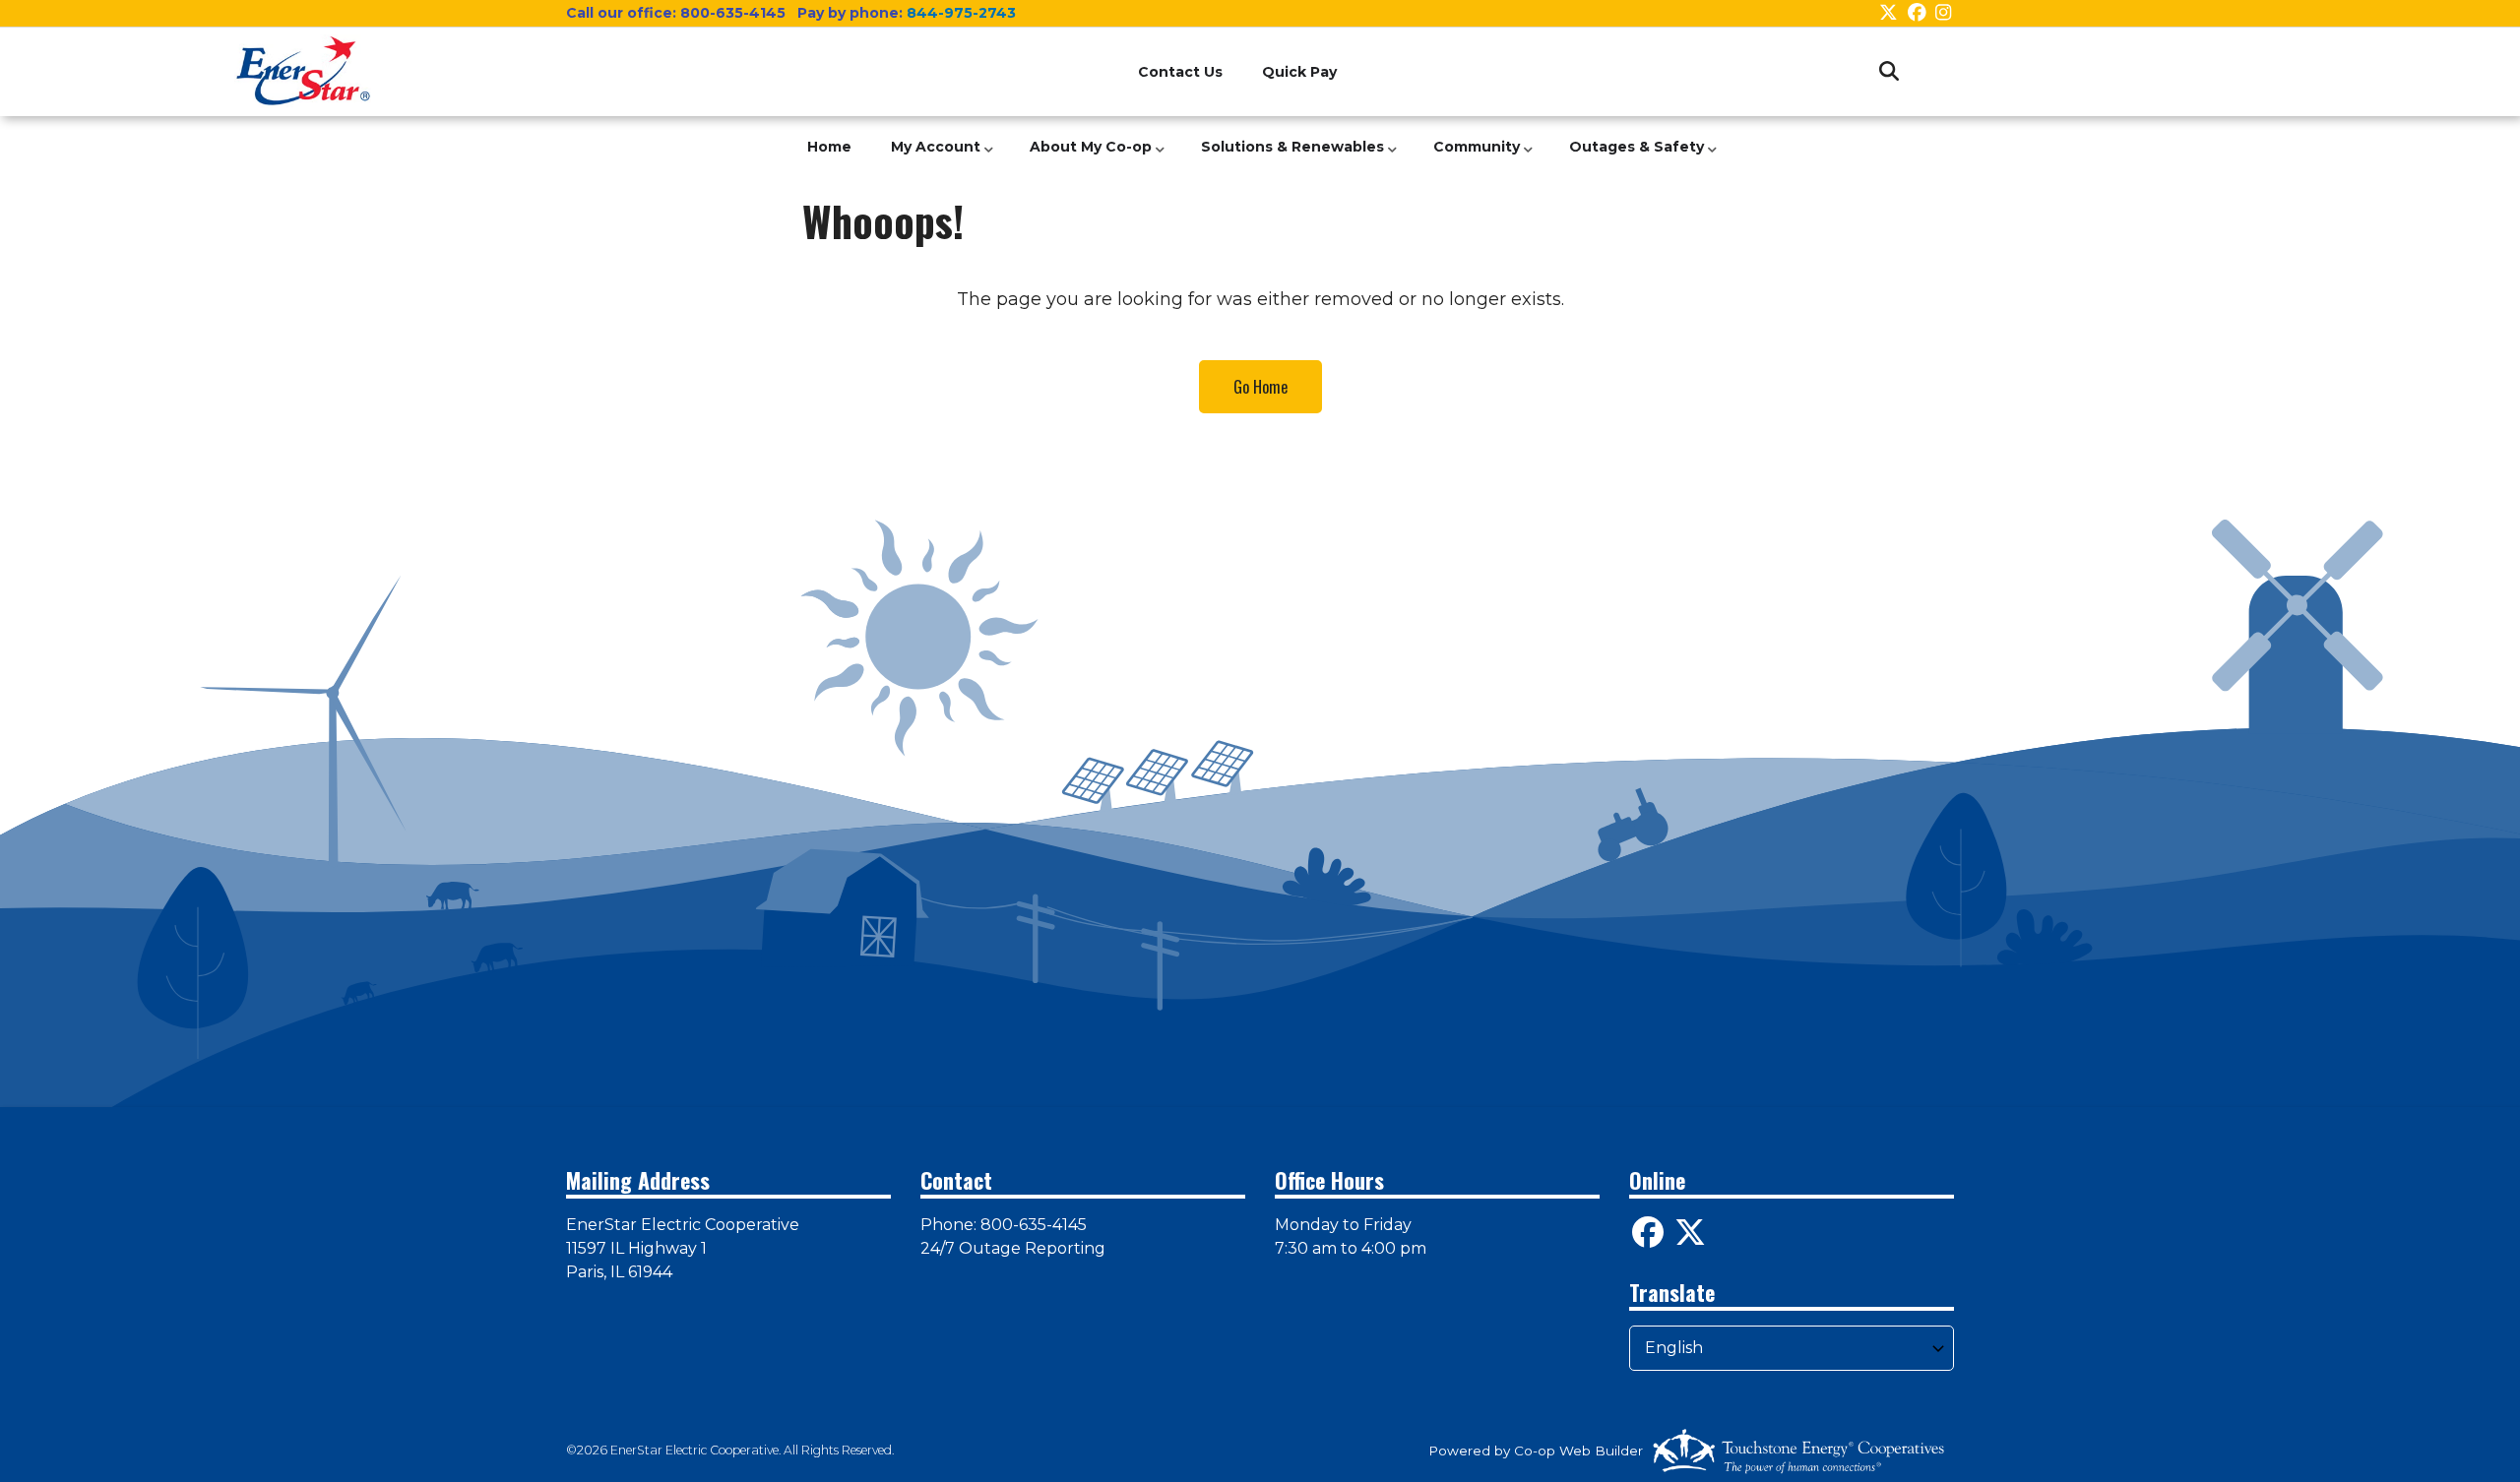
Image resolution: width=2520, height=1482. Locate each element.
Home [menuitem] (829, 147)
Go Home (1260, 387)
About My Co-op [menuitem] (1086, 157)
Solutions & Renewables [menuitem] (1288, 157)
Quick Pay (1299, 72)
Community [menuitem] (1472, 157)
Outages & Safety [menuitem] (1632, 157)
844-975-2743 (961, 13)
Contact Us (1180, 72)
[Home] (303, 71)
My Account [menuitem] (931, 157)
